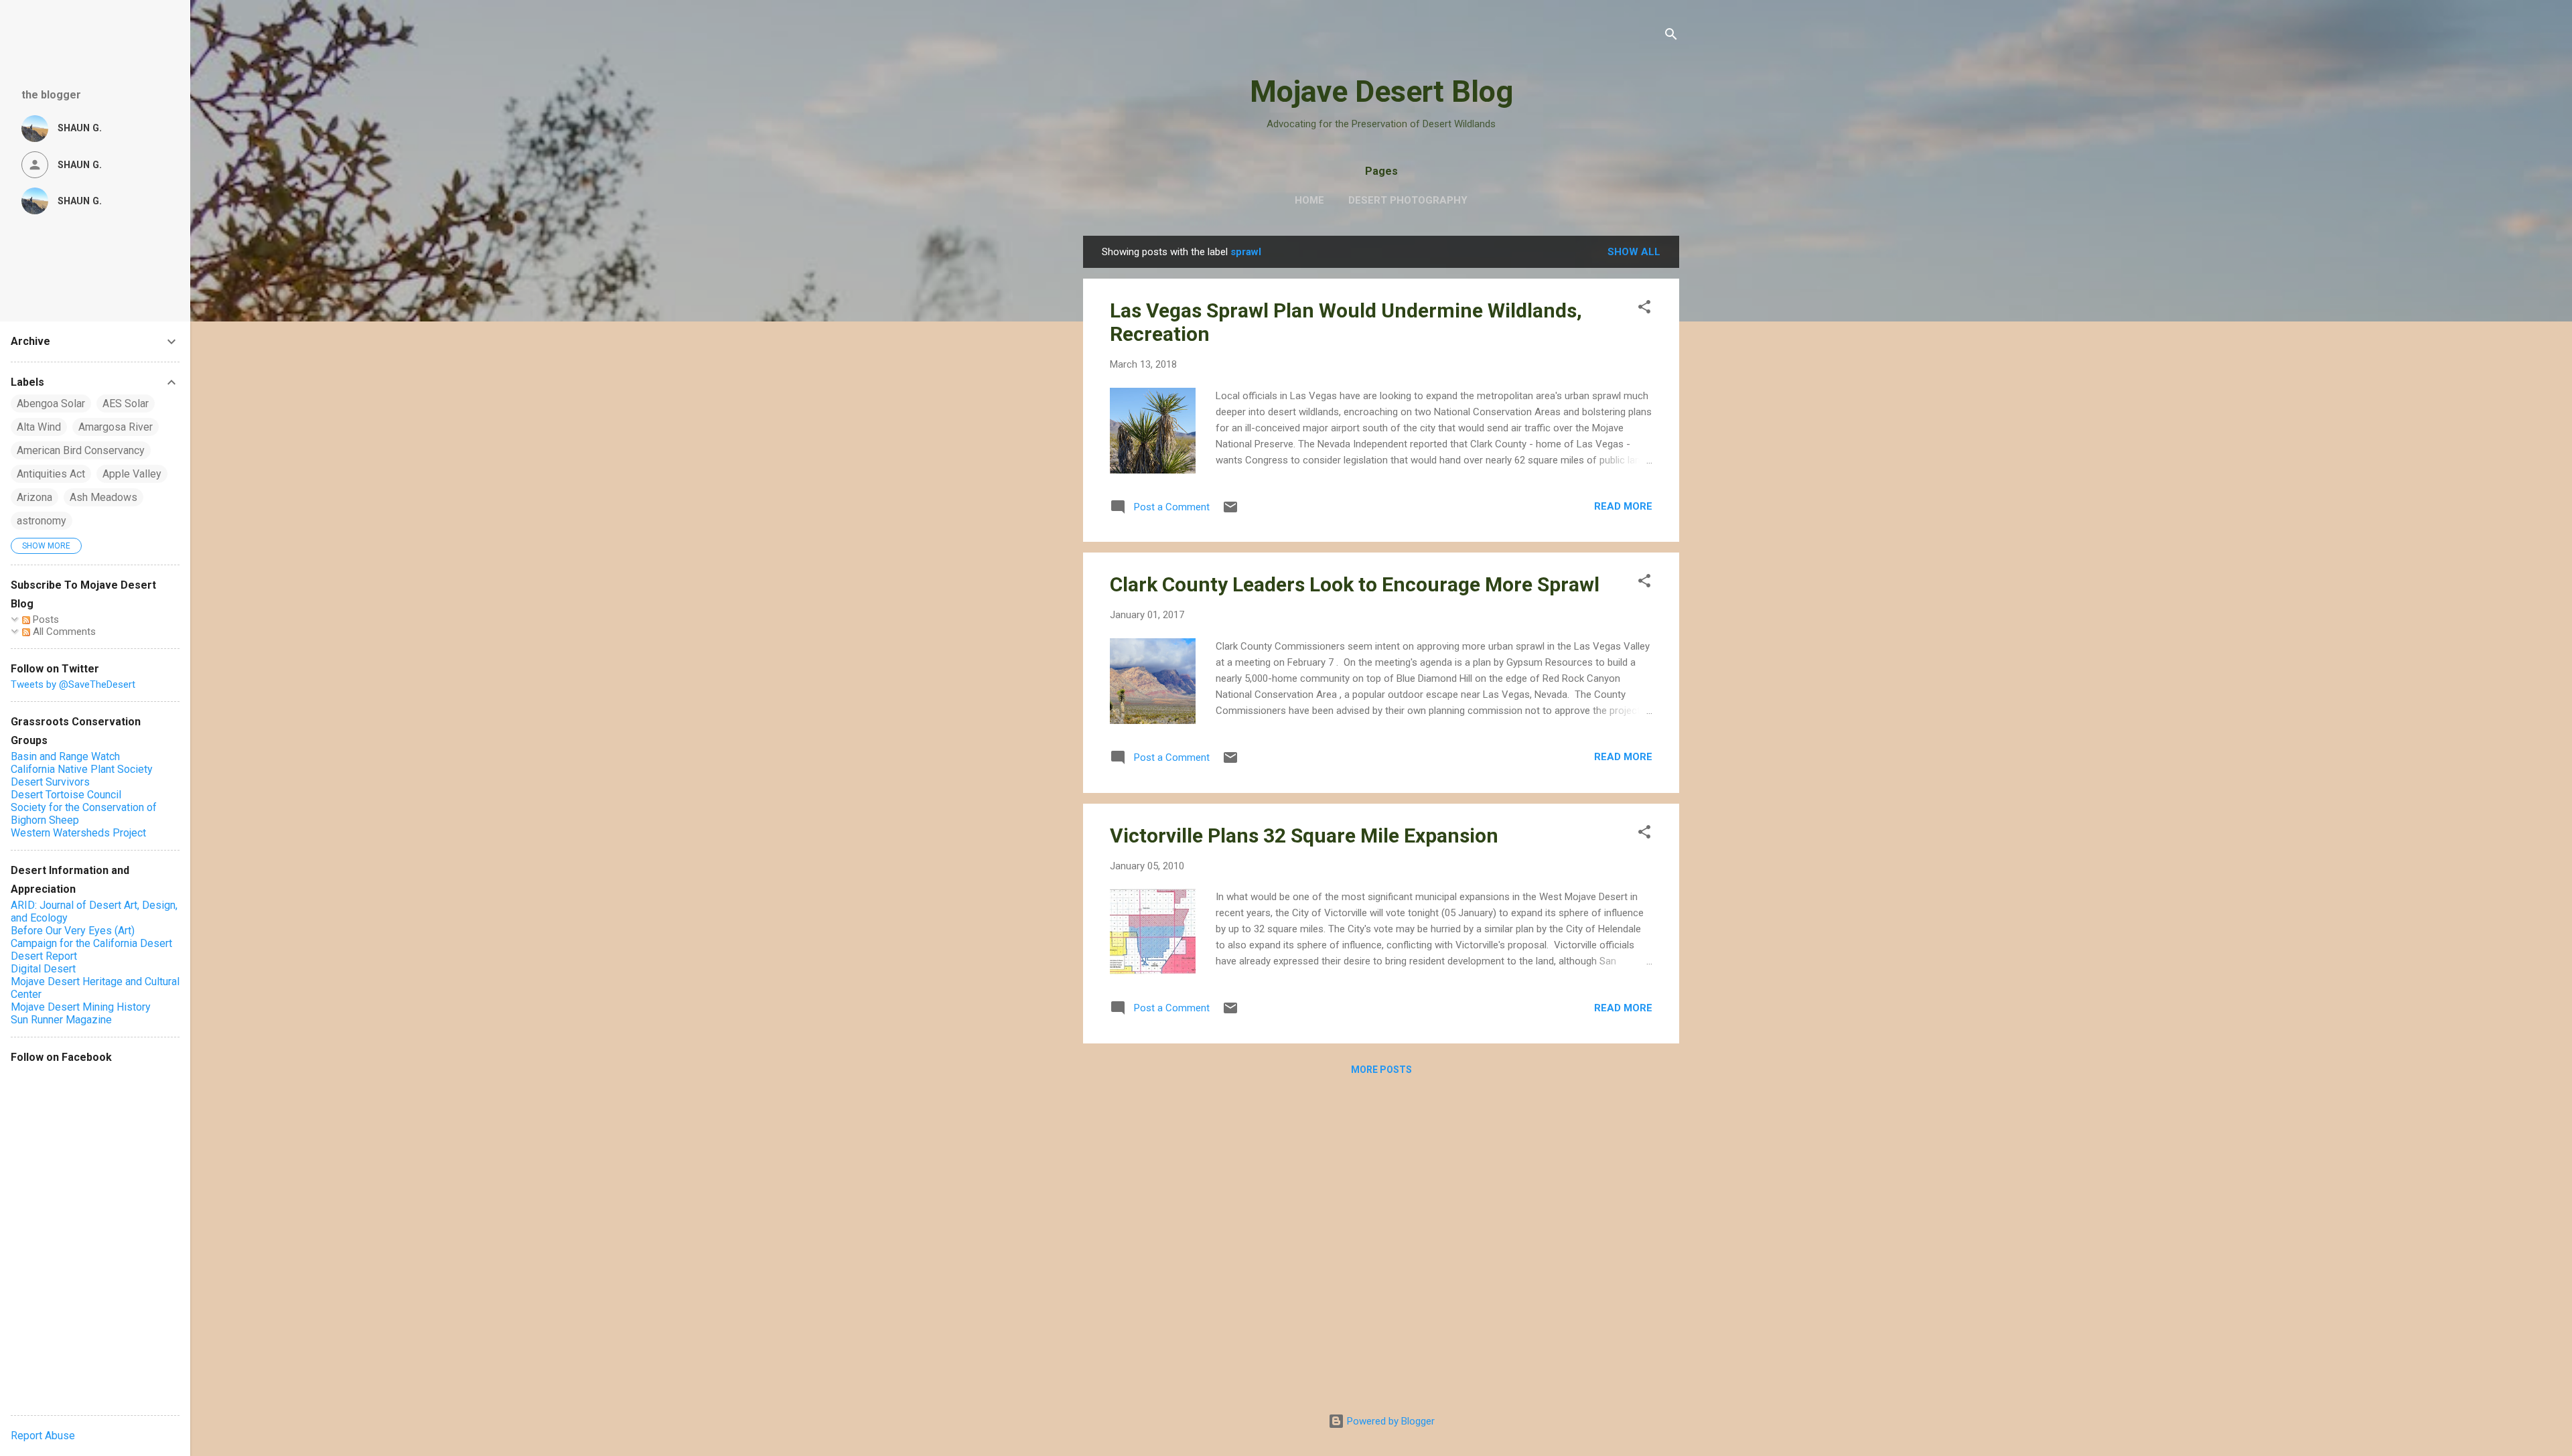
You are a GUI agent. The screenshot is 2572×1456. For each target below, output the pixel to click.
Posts (45, 620)
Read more (1623, 506)
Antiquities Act (51, 474)
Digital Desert (43, 969)
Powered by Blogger (1389, 1421)
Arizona (34, 497)
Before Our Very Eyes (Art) (73, 931)
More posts (1381, 1070)
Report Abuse (43, 1436)
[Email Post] (1230, 512)
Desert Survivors (50, 782)
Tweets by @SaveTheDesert (73, 684)
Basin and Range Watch (65, 756)
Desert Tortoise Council (66, 795)
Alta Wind (39, 427)
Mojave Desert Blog (1381, 91)
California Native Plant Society (82, 769)
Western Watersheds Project (78, 833)
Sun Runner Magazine (61, 1020)
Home (1309, 200)
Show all (1634, 252)
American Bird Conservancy (81, 450)
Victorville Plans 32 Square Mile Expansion (1304, 835)
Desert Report (44, 956)
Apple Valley (132, 474)
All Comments (63, 632)
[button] (1644, 309)
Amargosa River (116, 427)
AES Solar (126, 404)
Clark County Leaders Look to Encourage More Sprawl (1355, 584)
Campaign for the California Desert (91, 943)
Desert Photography (1408, 200)
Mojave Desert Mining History (81, 1007)
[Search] (1671, 37)
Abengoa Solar (51, 404)
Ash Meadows (103, 497)
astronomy (42, 521)
